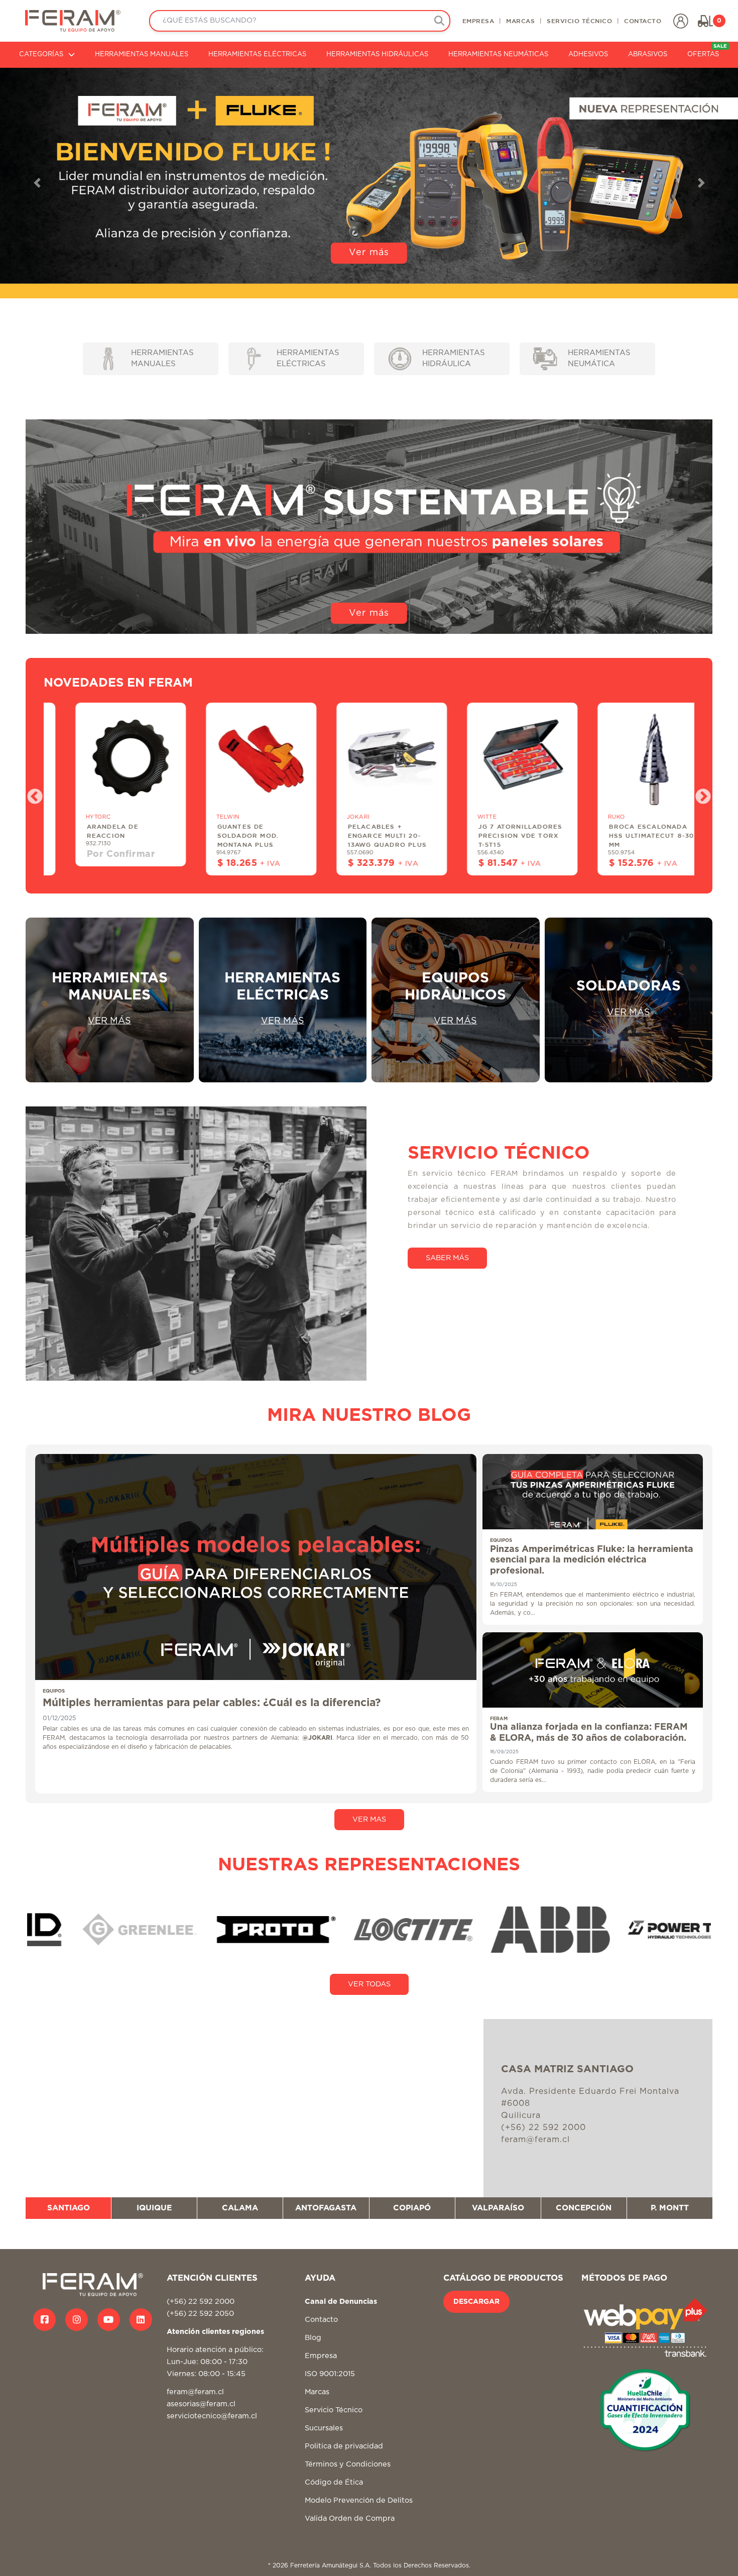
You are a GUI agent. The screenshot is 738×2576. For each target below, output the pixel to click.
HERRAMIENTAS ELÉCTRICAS (257, 54)
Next (699, 794)
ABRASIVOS (648, 54)
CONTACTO (643, 21)
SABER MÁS (447, 1258)
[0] (705, 21)
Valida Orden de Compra (350, 2518)
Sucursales (324, 2428)
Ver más (369, 253)
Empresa (321, 2356)
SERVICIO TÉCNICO (579, 21)
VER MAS (369, 1819)
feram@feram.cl (195, 2392)
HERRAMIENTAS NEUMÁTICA (599, 359)
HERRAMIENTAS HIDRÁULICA (454, 359)
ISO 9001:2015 (330, 2374)
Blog (313, 2338)
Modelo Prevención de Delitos (359, 2500)
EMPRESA (478, 21)
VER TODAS (369, 1984)
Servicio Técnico (334, 2410)
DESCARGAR (476, 2302)
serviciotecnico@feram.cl (212, 2416)
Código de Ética (334, 2482)
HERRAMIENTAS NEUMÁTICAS (498, 54)
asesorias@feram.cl (201, 2404)
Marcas (317, 2392)
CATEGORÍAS (41, 54)
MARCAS (520, 21)
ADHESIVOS (588, 54)
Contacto (321, 2320)
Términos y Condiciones (348, 2464)
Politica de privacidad (344, 2446)
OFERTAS (707, 51)
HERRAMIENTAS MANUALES (142, 54)
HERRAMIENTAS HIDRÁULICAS (377, 54)
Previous (31, 794)
